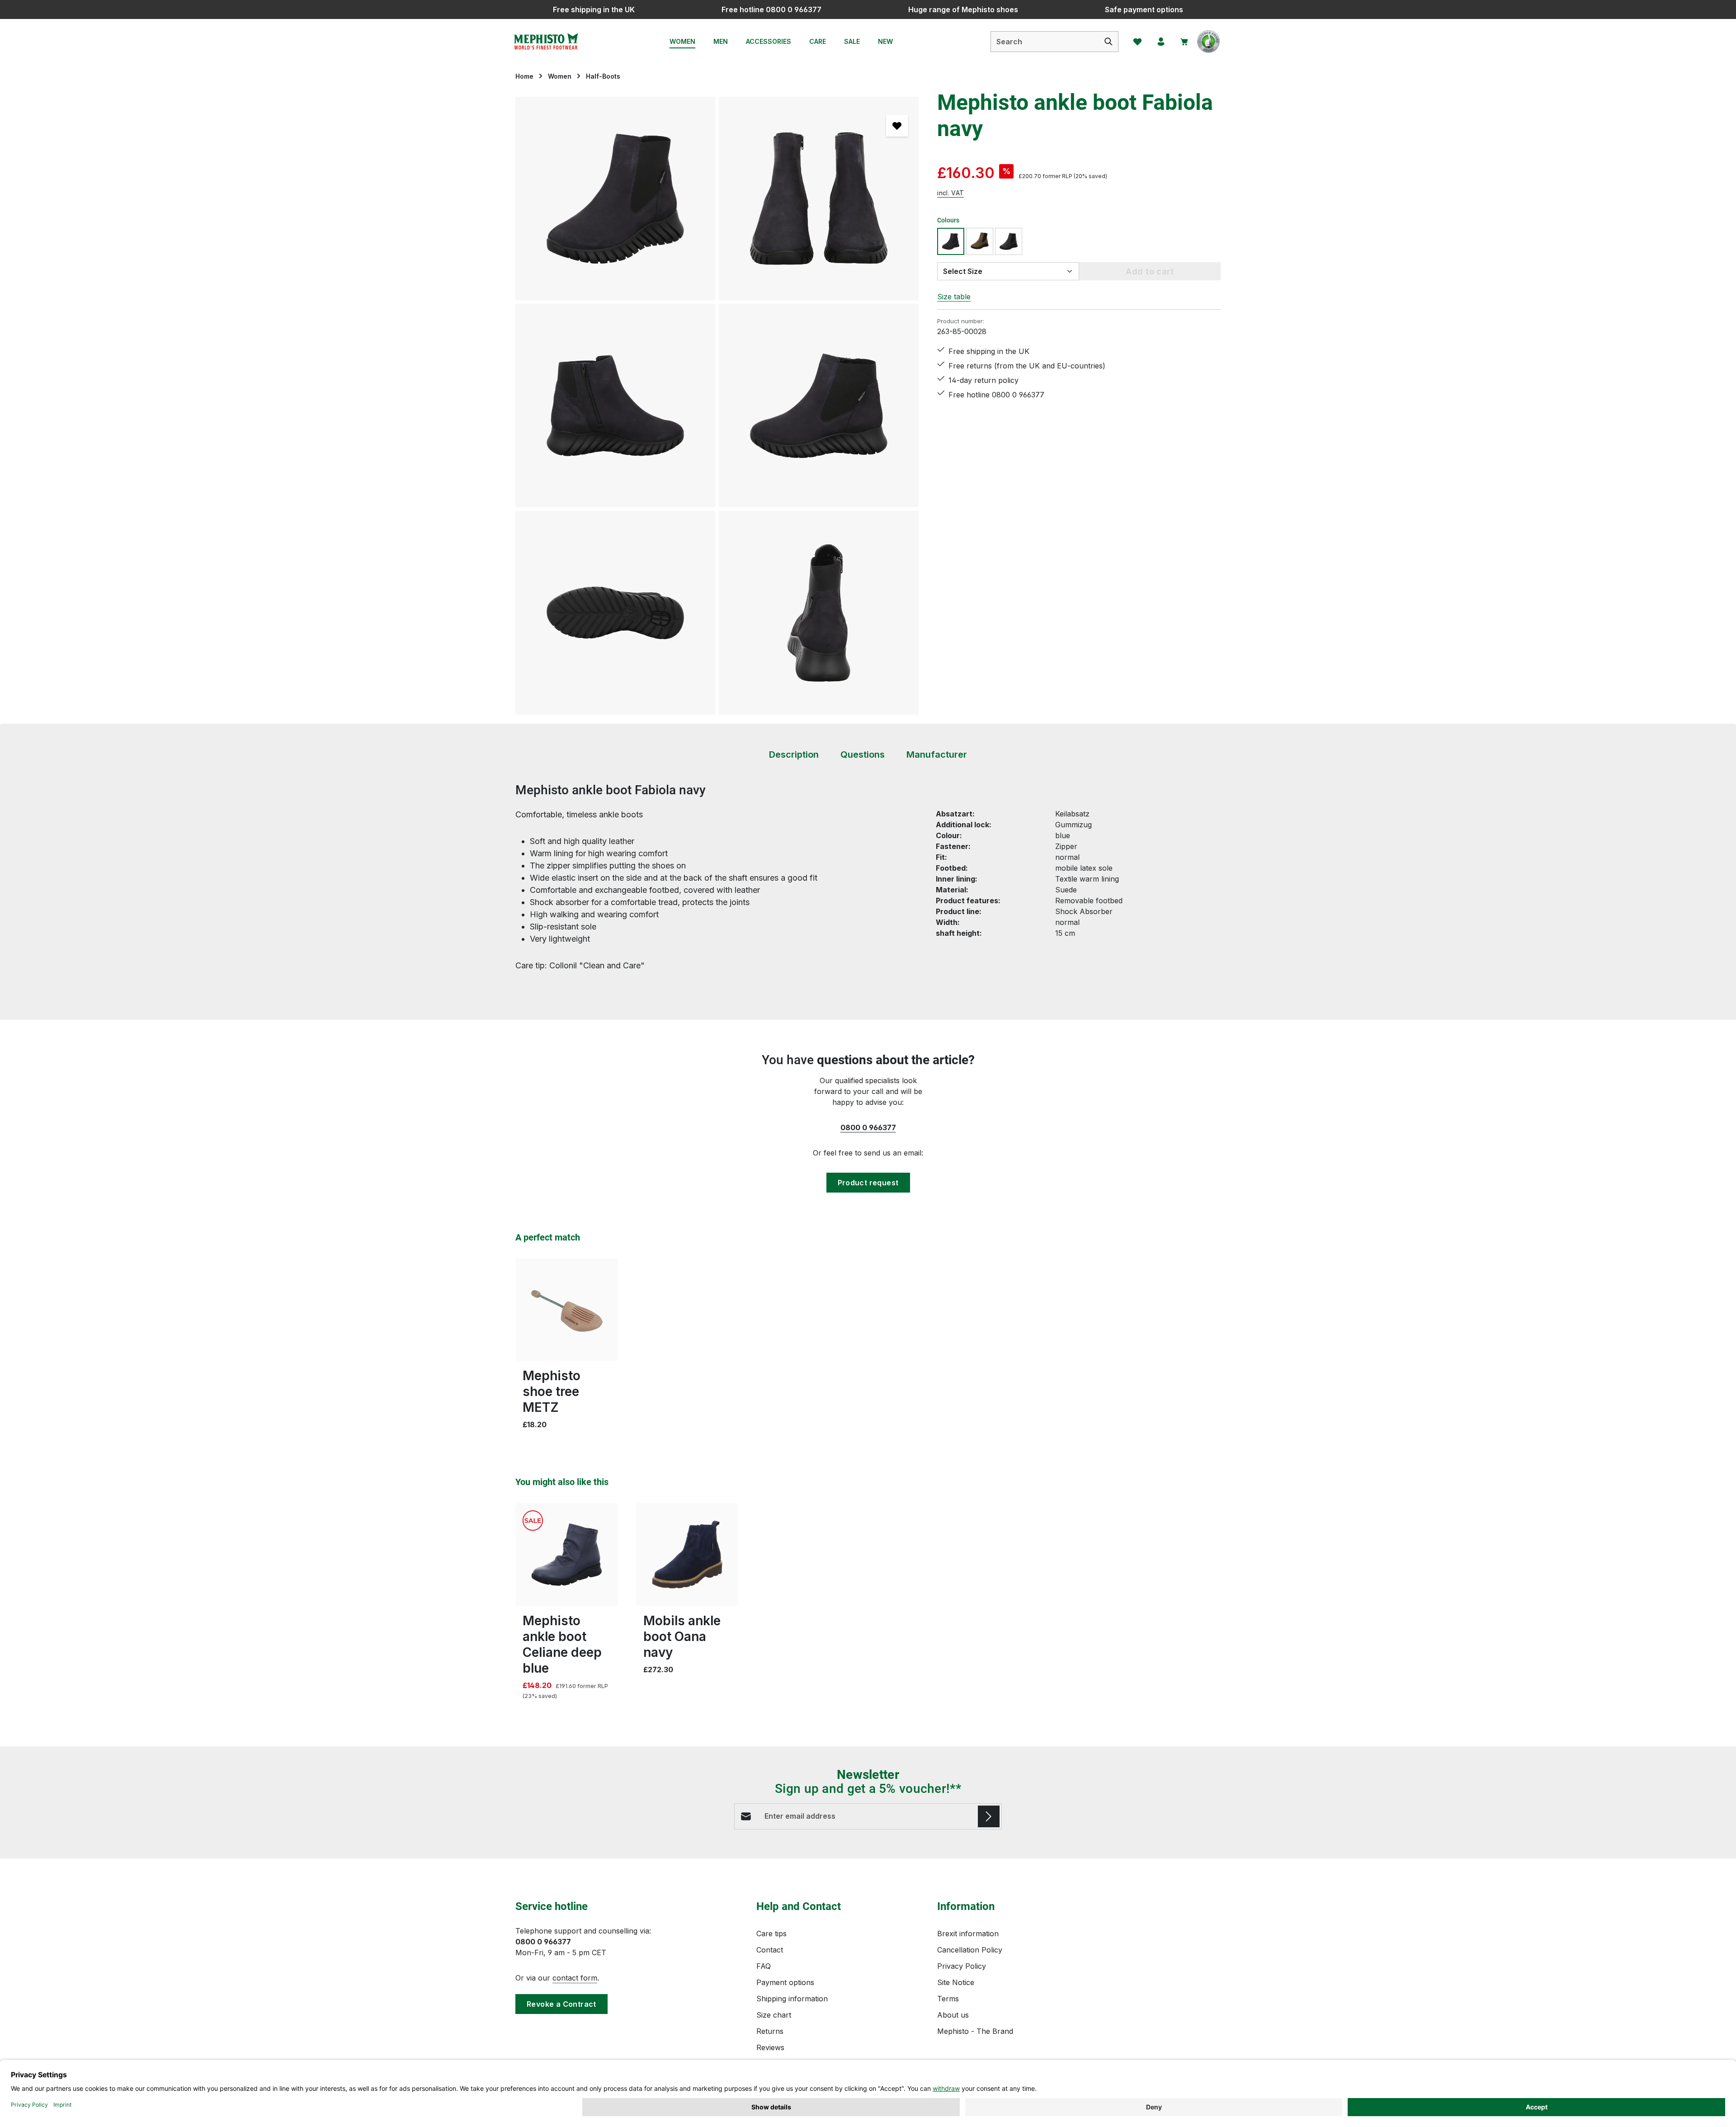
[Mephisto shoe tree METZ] (567, 1310)
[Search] (1109, 42)
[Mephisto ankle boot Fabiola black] (1009, 241)
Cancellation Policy (970, 1950)
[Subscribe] (989, 1816)
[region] (717, 406)
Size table (954, 297)
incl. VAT (951, 193)
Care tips (771, 1934)
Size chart (774, 2015)
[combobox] (1045, 42)
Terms (948, 1999)
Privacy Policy (962, 1966)
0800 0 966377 (868, 1127)
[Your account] (1161, 42)
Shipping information (792, 1999)
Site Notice (956, 1982)
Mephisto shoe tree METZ (552, 1391)
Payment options (785, 1982)
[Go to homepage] (546, 42)
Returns (770, 2031)
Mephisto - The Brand (975, 2031)
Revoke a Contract (561, 2004)
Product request (868, 1183)
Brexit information (968, 1934)
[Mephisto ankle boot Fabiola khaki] (980, 241)
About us (953, 2015)
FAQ (764, 1966)
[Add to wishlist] (897, 126)
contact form (575, 1978)
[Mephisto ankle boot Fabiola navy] (615, 198)
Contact (770, 1950)
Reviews (770, 2047)
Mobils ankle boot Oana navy (682, 1637)
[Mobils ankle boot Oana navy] (687, 1554)
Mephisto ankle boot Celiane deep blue (562, 1644)
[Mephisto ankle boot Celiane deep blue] (567, 1554)
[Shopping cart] (1184, 42)
